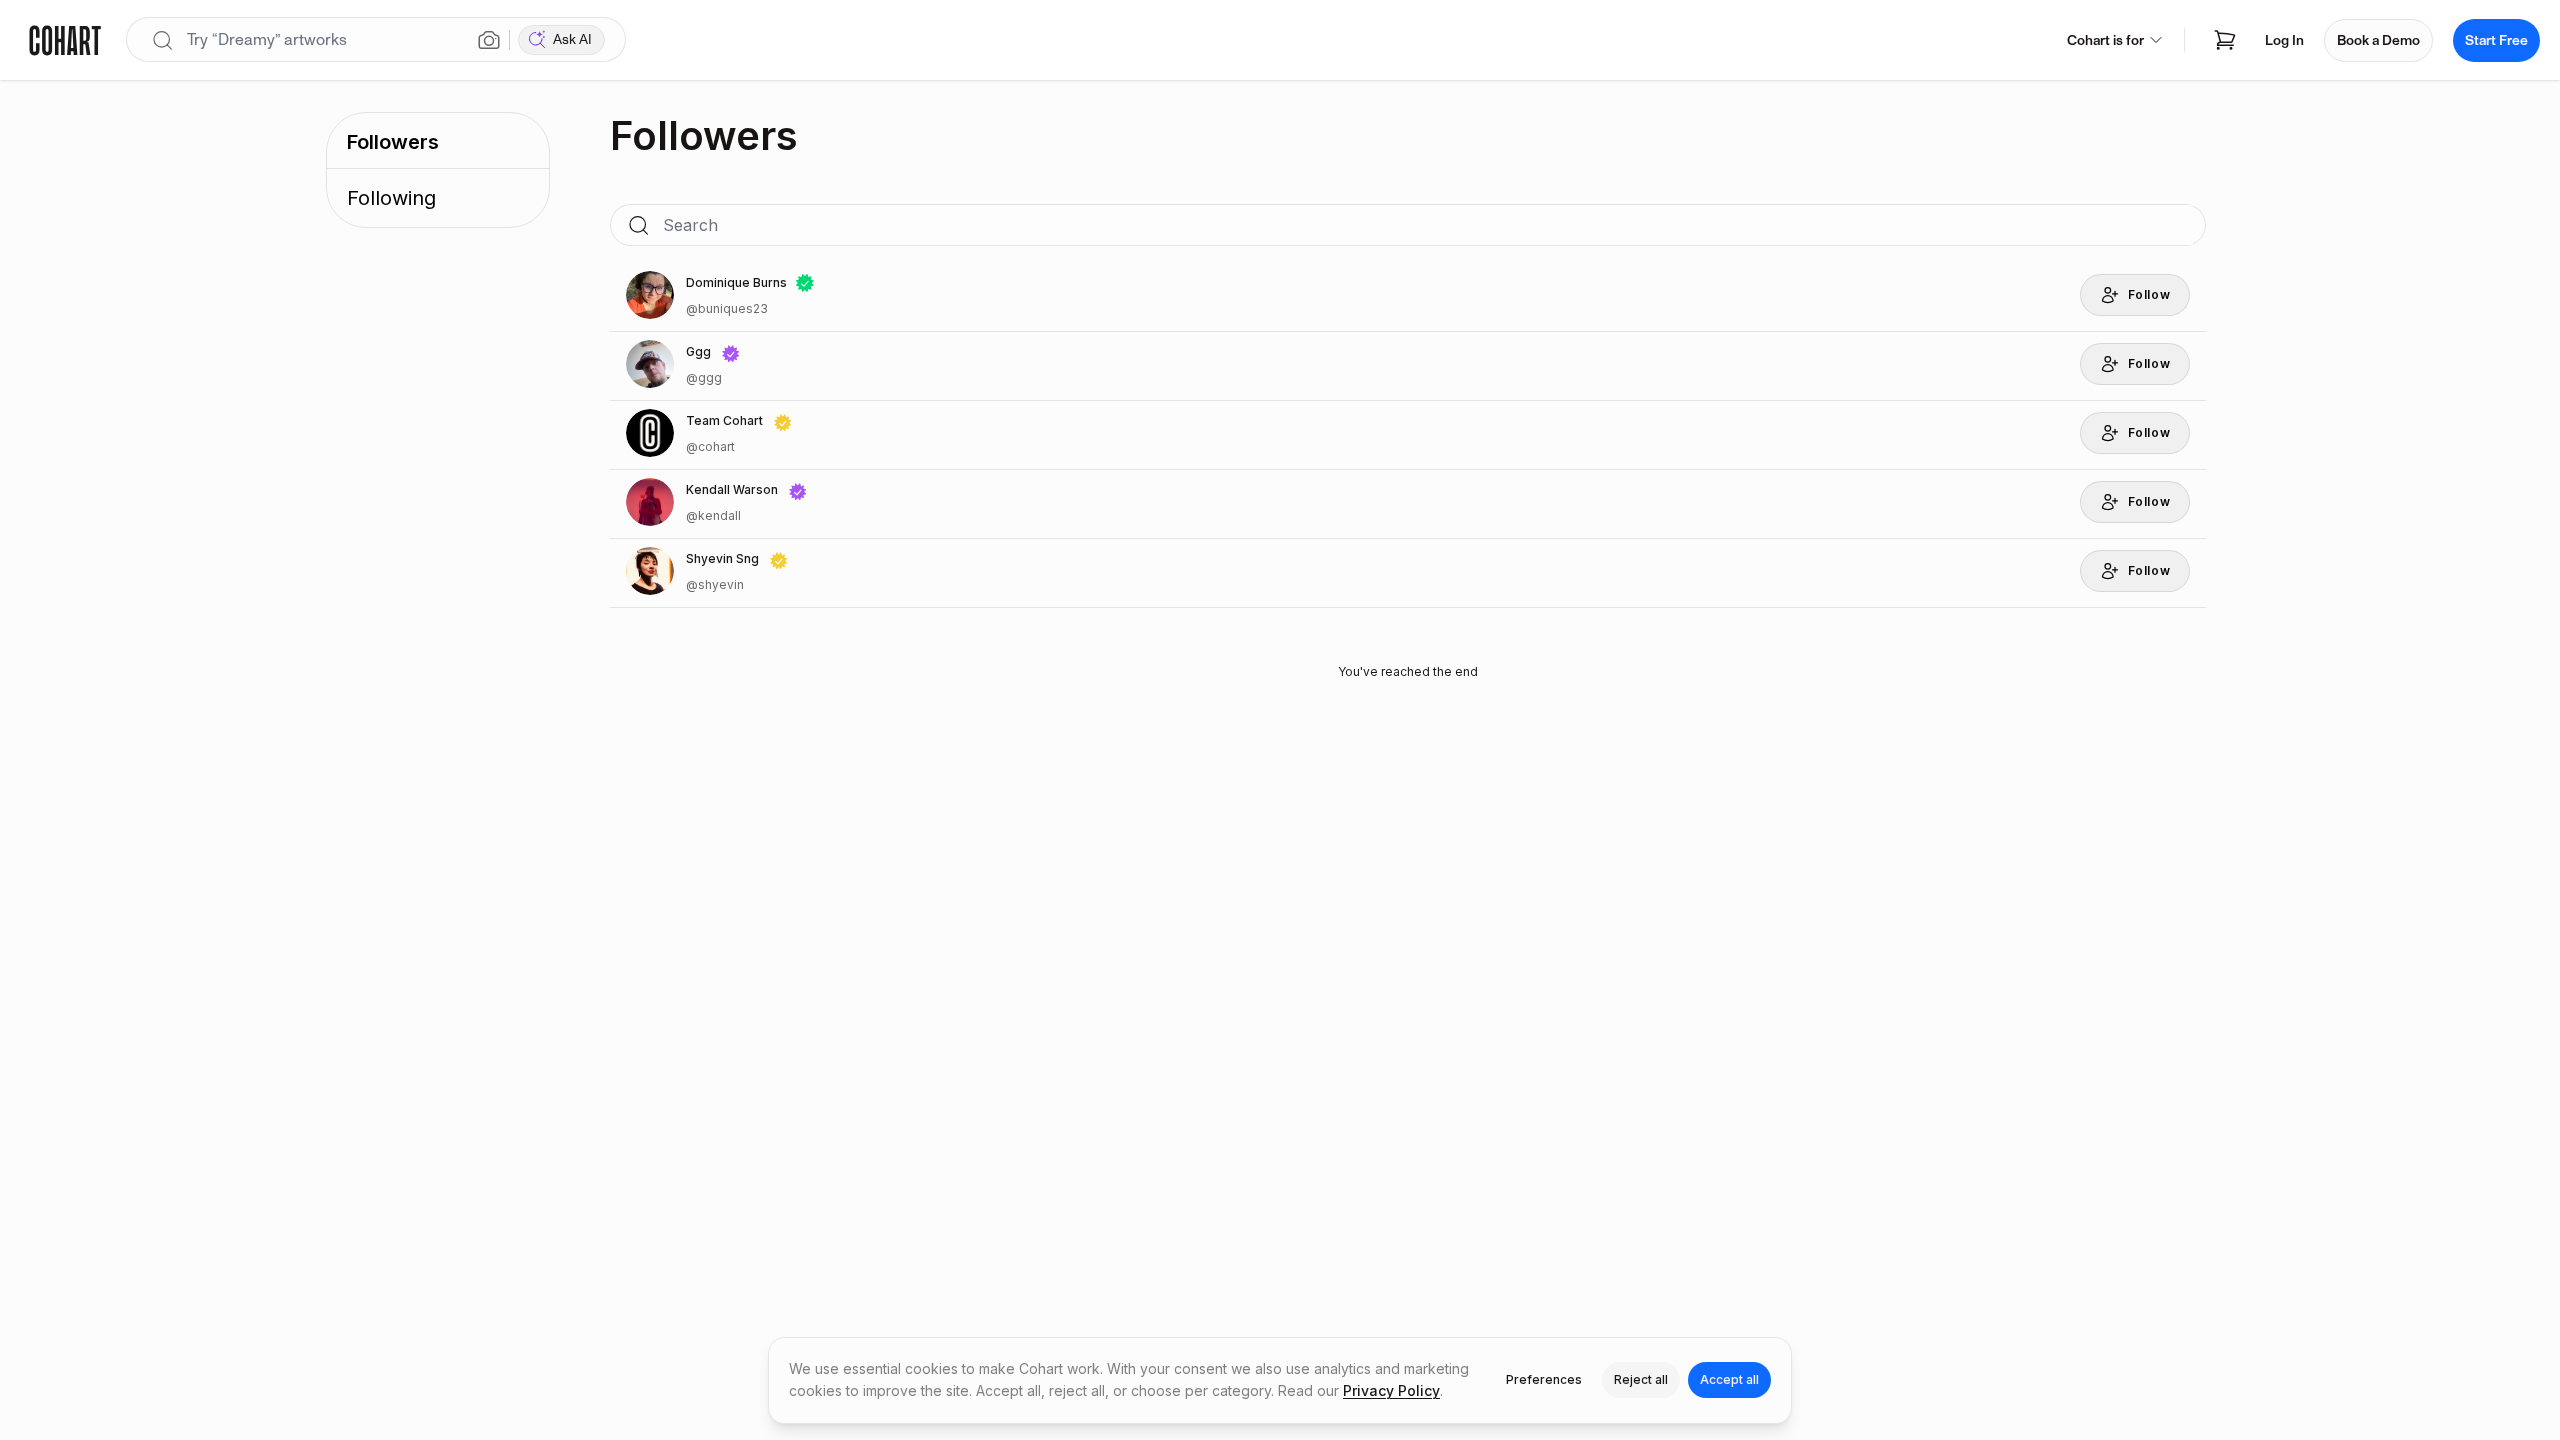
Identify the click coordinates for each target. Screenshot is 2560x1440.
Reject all (1641, 1379)
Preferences (1544, 1379)
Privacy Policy (1391, 1390)
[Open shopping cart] (2225, 40)
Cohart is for (2105, 40)
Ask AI (572, 39)
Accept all (1729, 1379)
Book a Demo (2378, 40)
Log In (2284, 40)
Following (391, 198)
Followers (393, 142)
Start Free (2496, 40)
